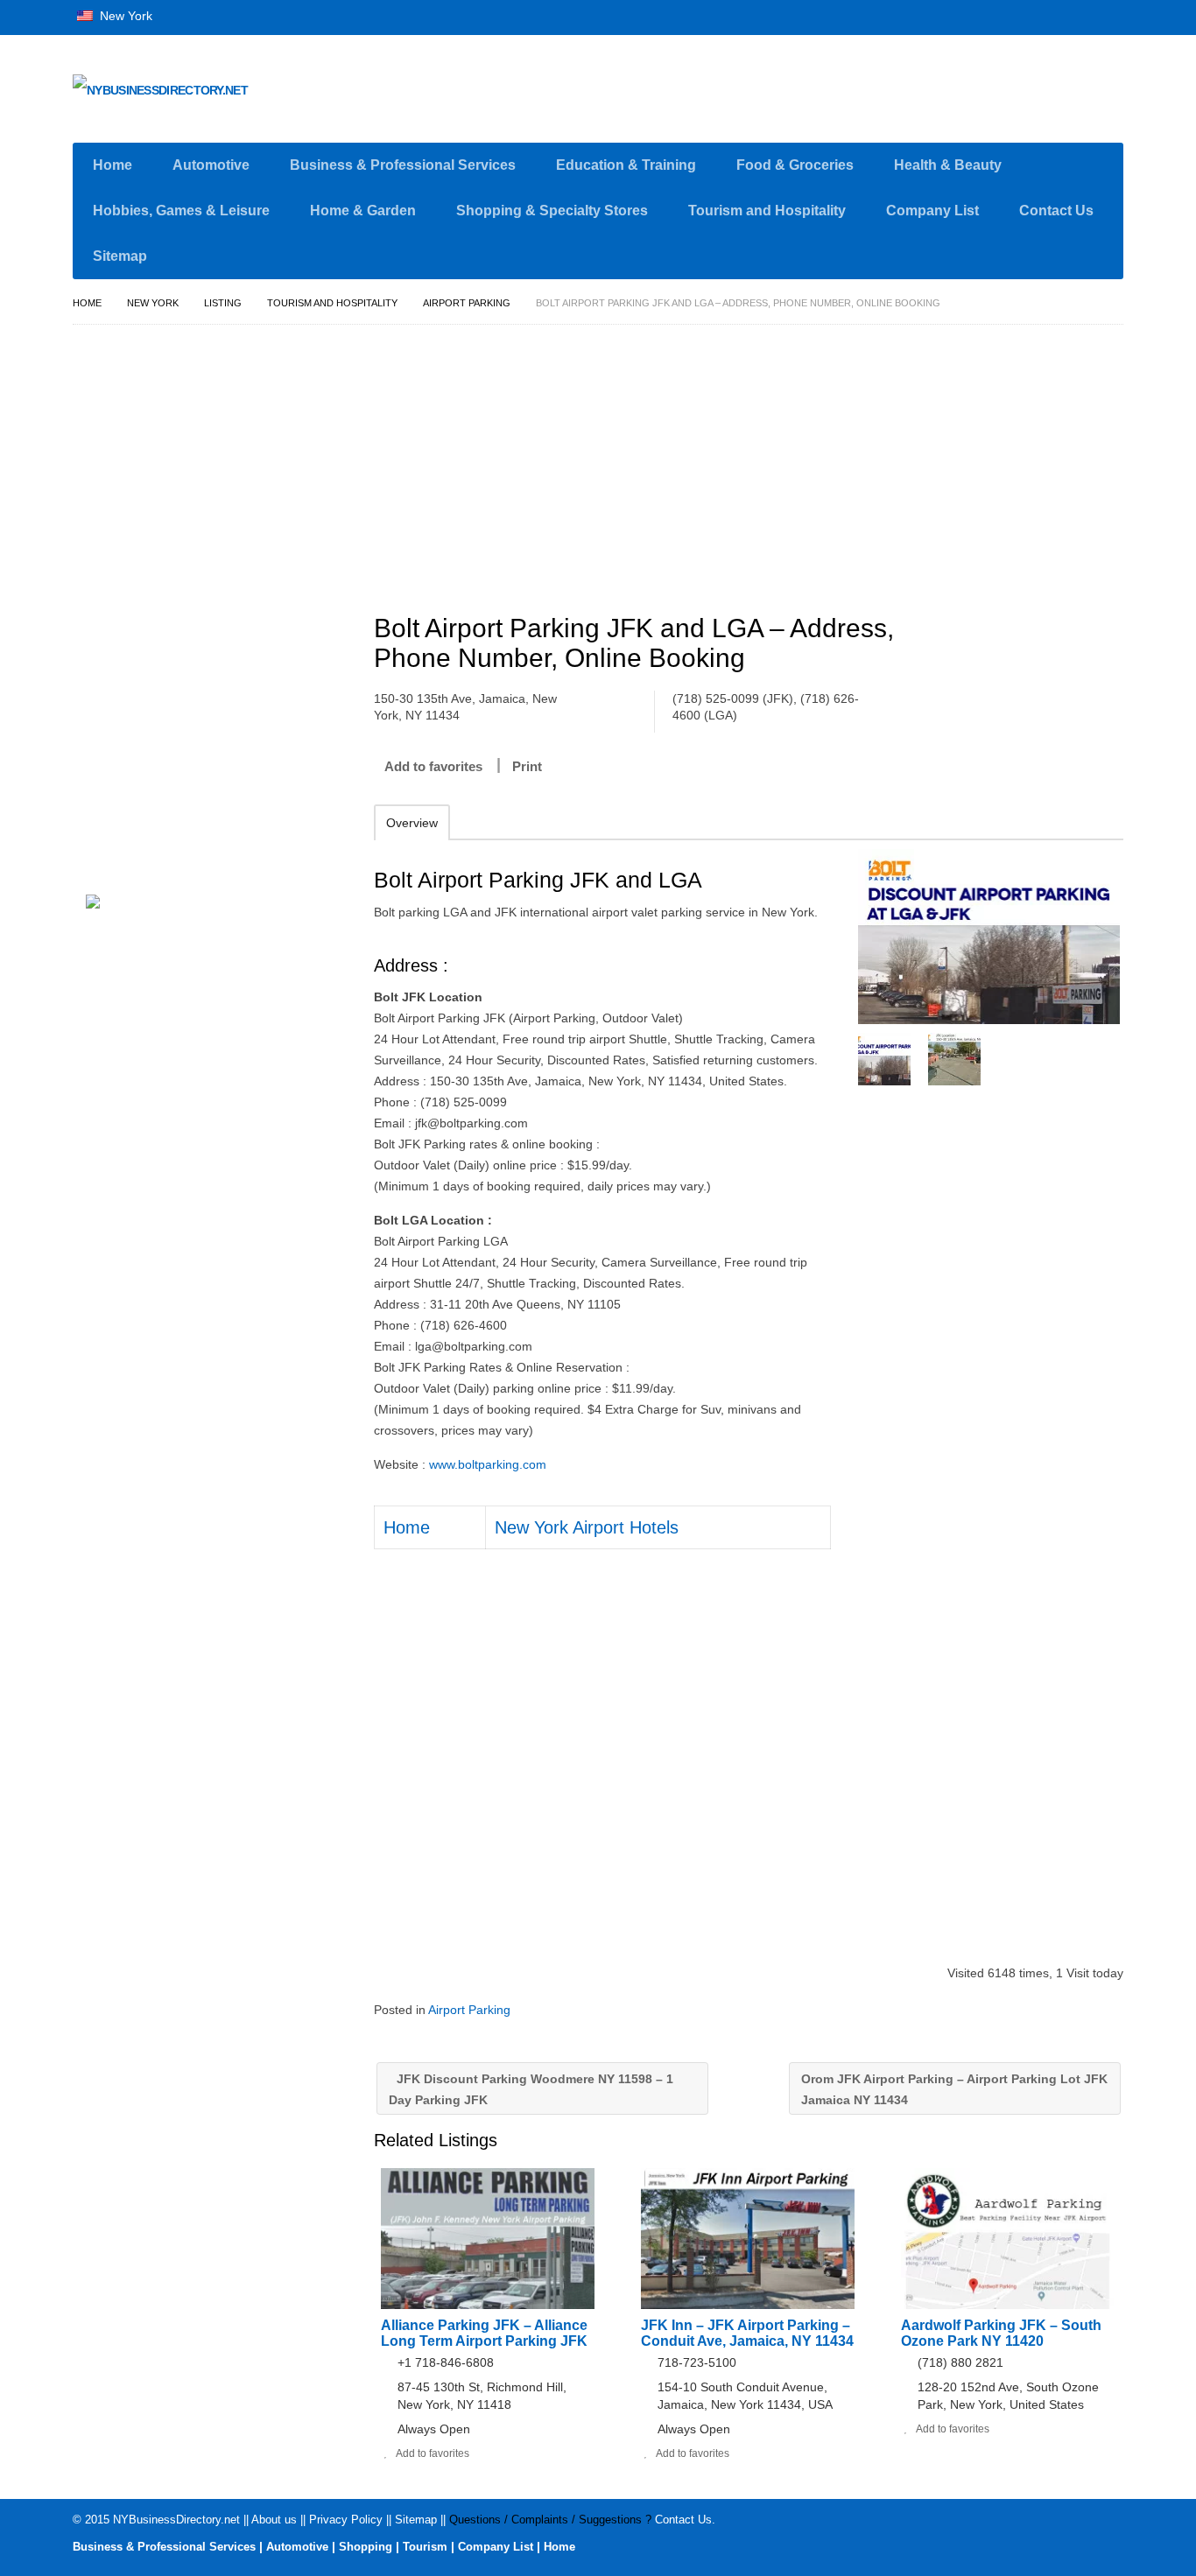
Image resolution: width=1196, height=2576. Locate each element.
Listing (223, 303)
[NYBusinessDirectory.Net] (239, 93)
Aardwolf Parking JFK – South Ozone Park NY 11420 (1001, 2333)
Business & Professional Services (403, 165)
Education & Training (626, 165)
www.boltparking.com (488, 1464)
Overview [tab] (412, 823)
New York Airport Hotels (587, 1527)
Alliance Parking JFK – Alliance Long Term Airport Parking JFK (484, 2333)
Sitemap (120, 256)
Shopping (366, 2547)
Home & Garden (363, 211)
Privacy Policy (346, 2520)
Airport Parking (467, 303)
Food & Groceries (795, 165)
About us (274, 2520)
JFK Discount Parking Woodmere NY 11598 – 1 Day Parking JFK (531, 2089)
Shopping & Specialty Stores (552, 211)
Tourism (425, 2547)
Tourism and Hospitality (767, 211)
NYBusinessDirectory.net (176, 2520)
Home (113, 165)
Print (527, 766)
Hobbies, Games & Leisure (181, 211)
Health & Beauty (948, 165)
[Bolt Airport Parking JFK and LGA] (989, 937)
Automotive (211, 165)
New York (124, 16)
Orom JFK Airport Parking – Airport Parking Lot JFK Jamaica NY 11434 (954, 2089)
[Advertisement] (758, 461)
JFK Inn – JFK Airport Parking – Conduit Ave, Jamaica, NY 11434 (747, 2333)
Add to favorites (433, 766)
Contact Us (1056, 211)
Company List (932, 211)
